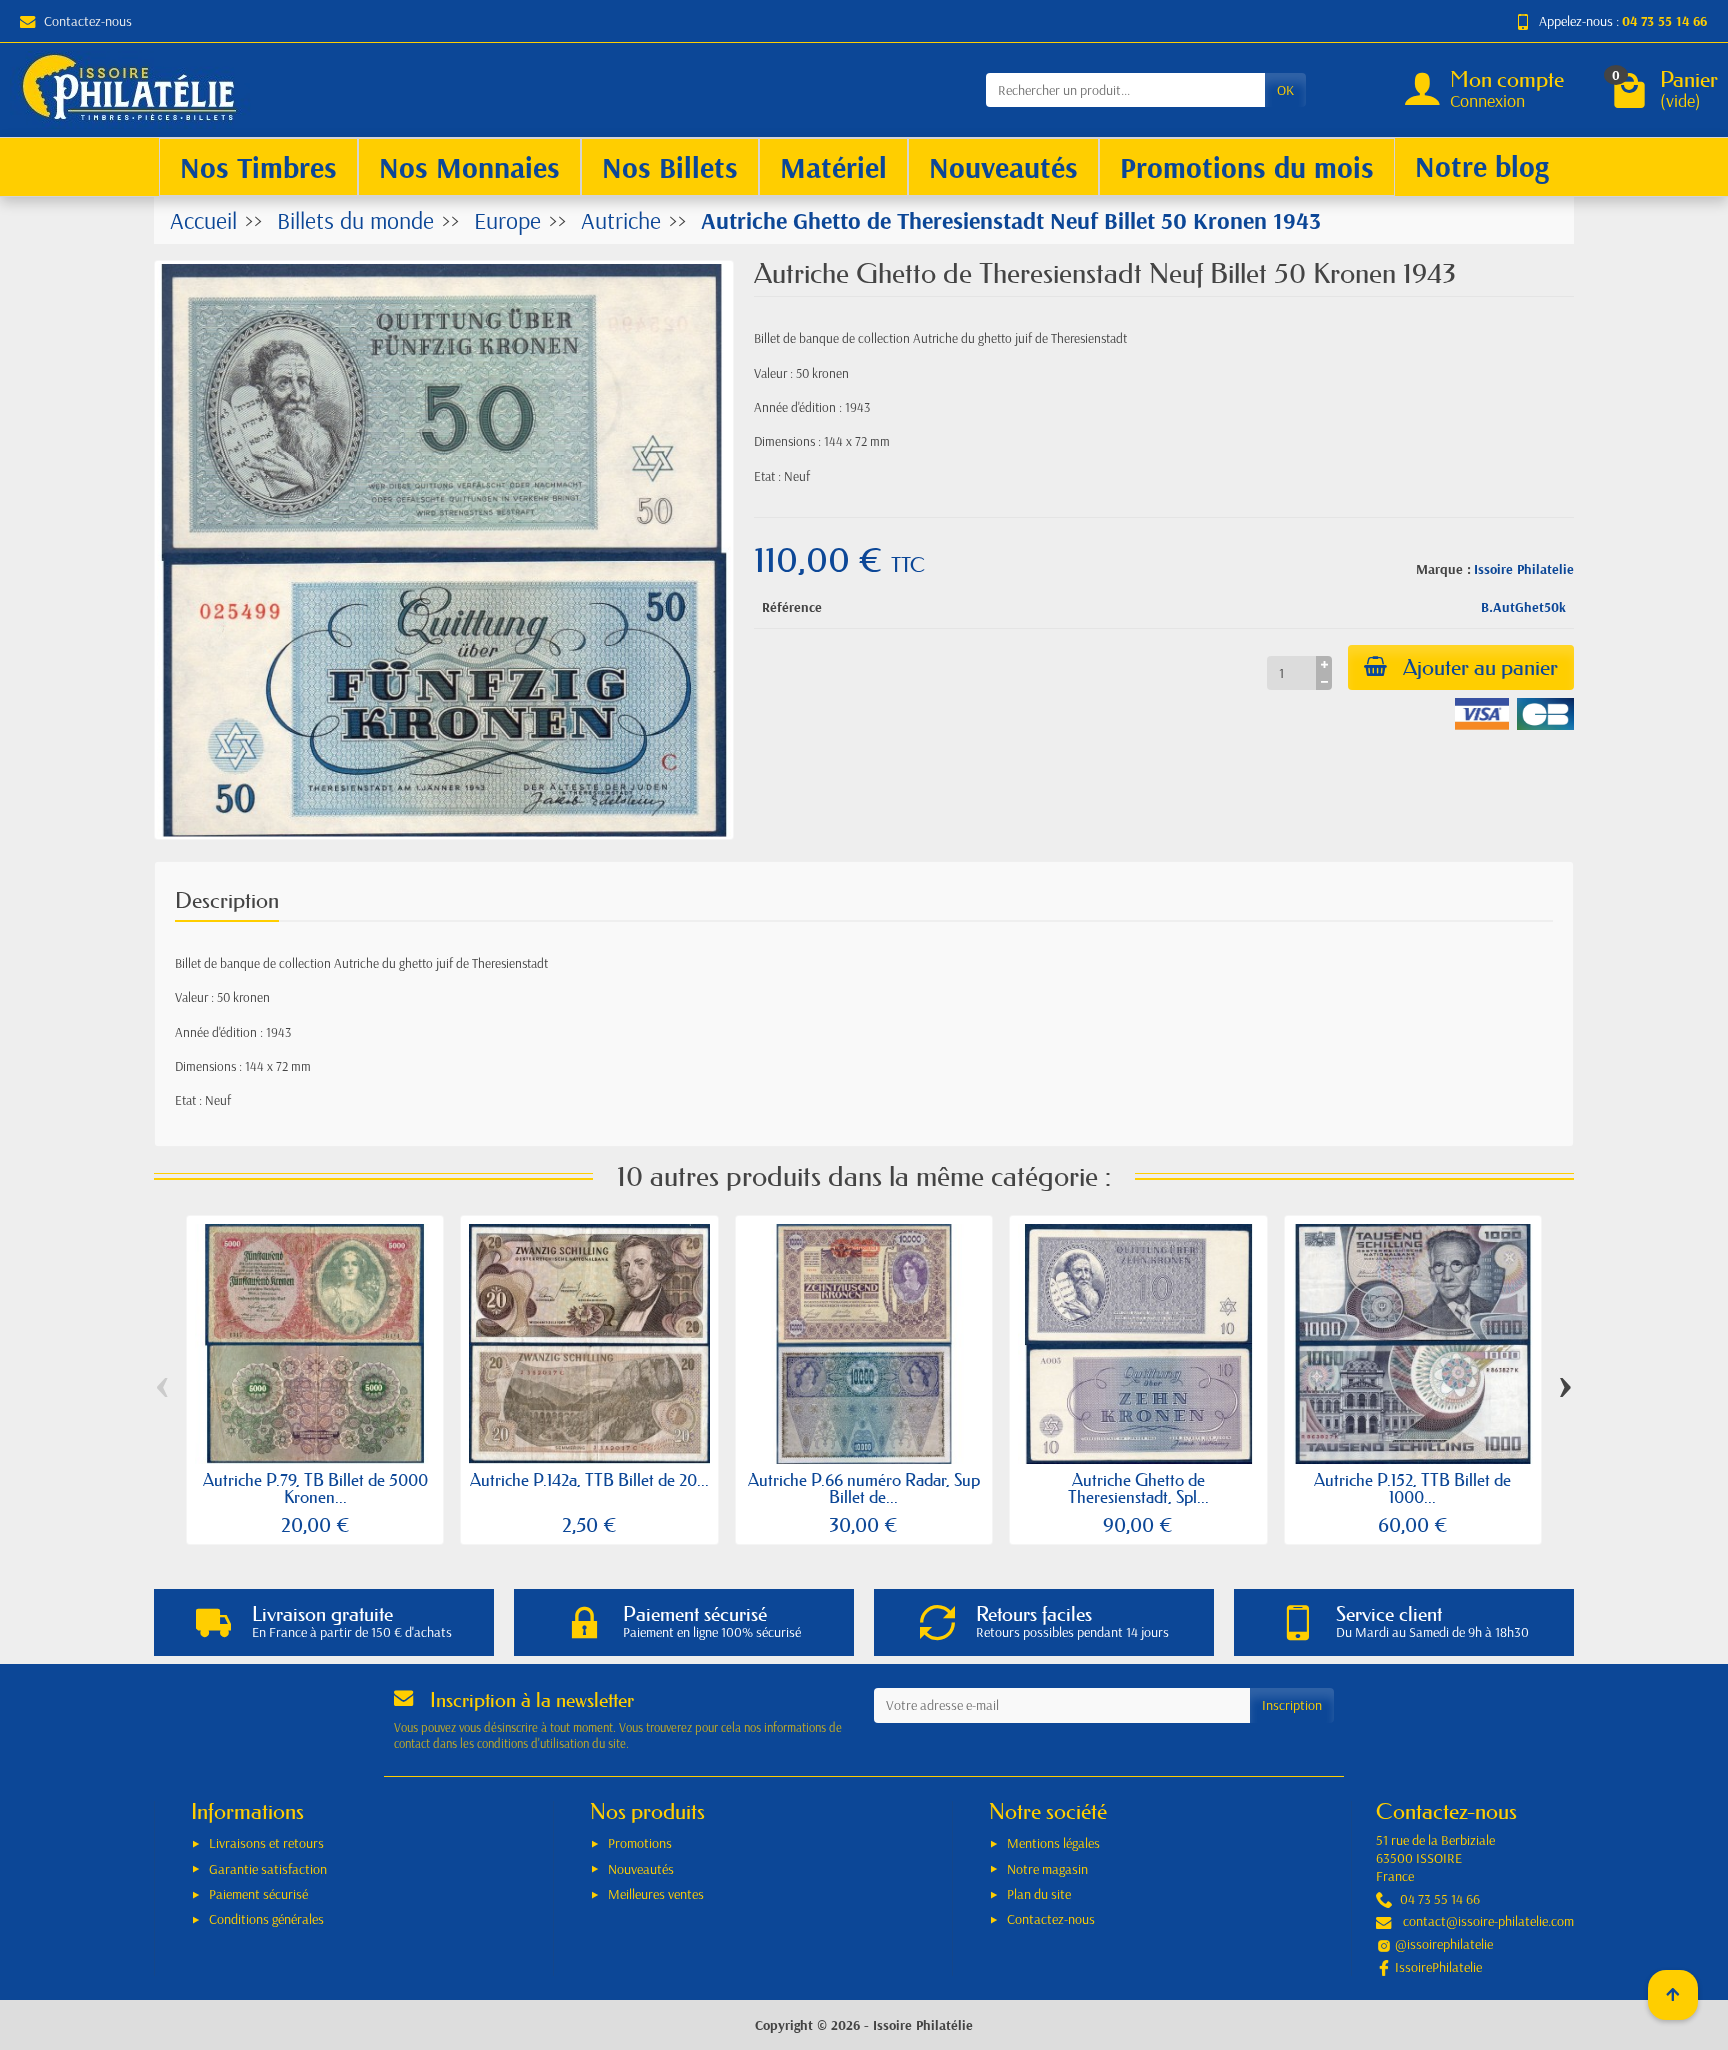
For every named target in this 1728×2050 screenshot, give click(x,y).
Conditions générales (266, 1919)
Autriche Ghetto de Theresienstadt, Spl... (1138, 1488)
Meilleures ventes (656, 1894)
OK (1285, 90)
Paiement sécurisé (258, 1894)
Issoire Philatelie (1524, 569)
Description (227, 900)
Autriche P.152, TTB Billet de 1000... (1412, 1488)
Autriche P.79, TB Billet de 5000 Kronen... (315, 1488)
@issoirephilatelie (1444, 1944)
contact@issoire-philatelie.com (1488, 1921)
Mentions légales (1053, 1843)
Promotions (640, 1843)
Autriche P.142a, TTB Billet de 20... (589, 1479)
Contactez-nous (88, 21)
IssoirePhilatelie (1438, 1967)
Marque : (1443, 569)
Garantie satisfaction (268, 1869)
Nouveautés (641, 1869)
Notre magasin (1047, 1869)
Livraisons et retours (266, 1843)
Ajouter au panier (1480, 667)
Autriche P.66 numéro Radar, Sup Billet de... (864, 1488)
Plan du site (1039, 1894)
